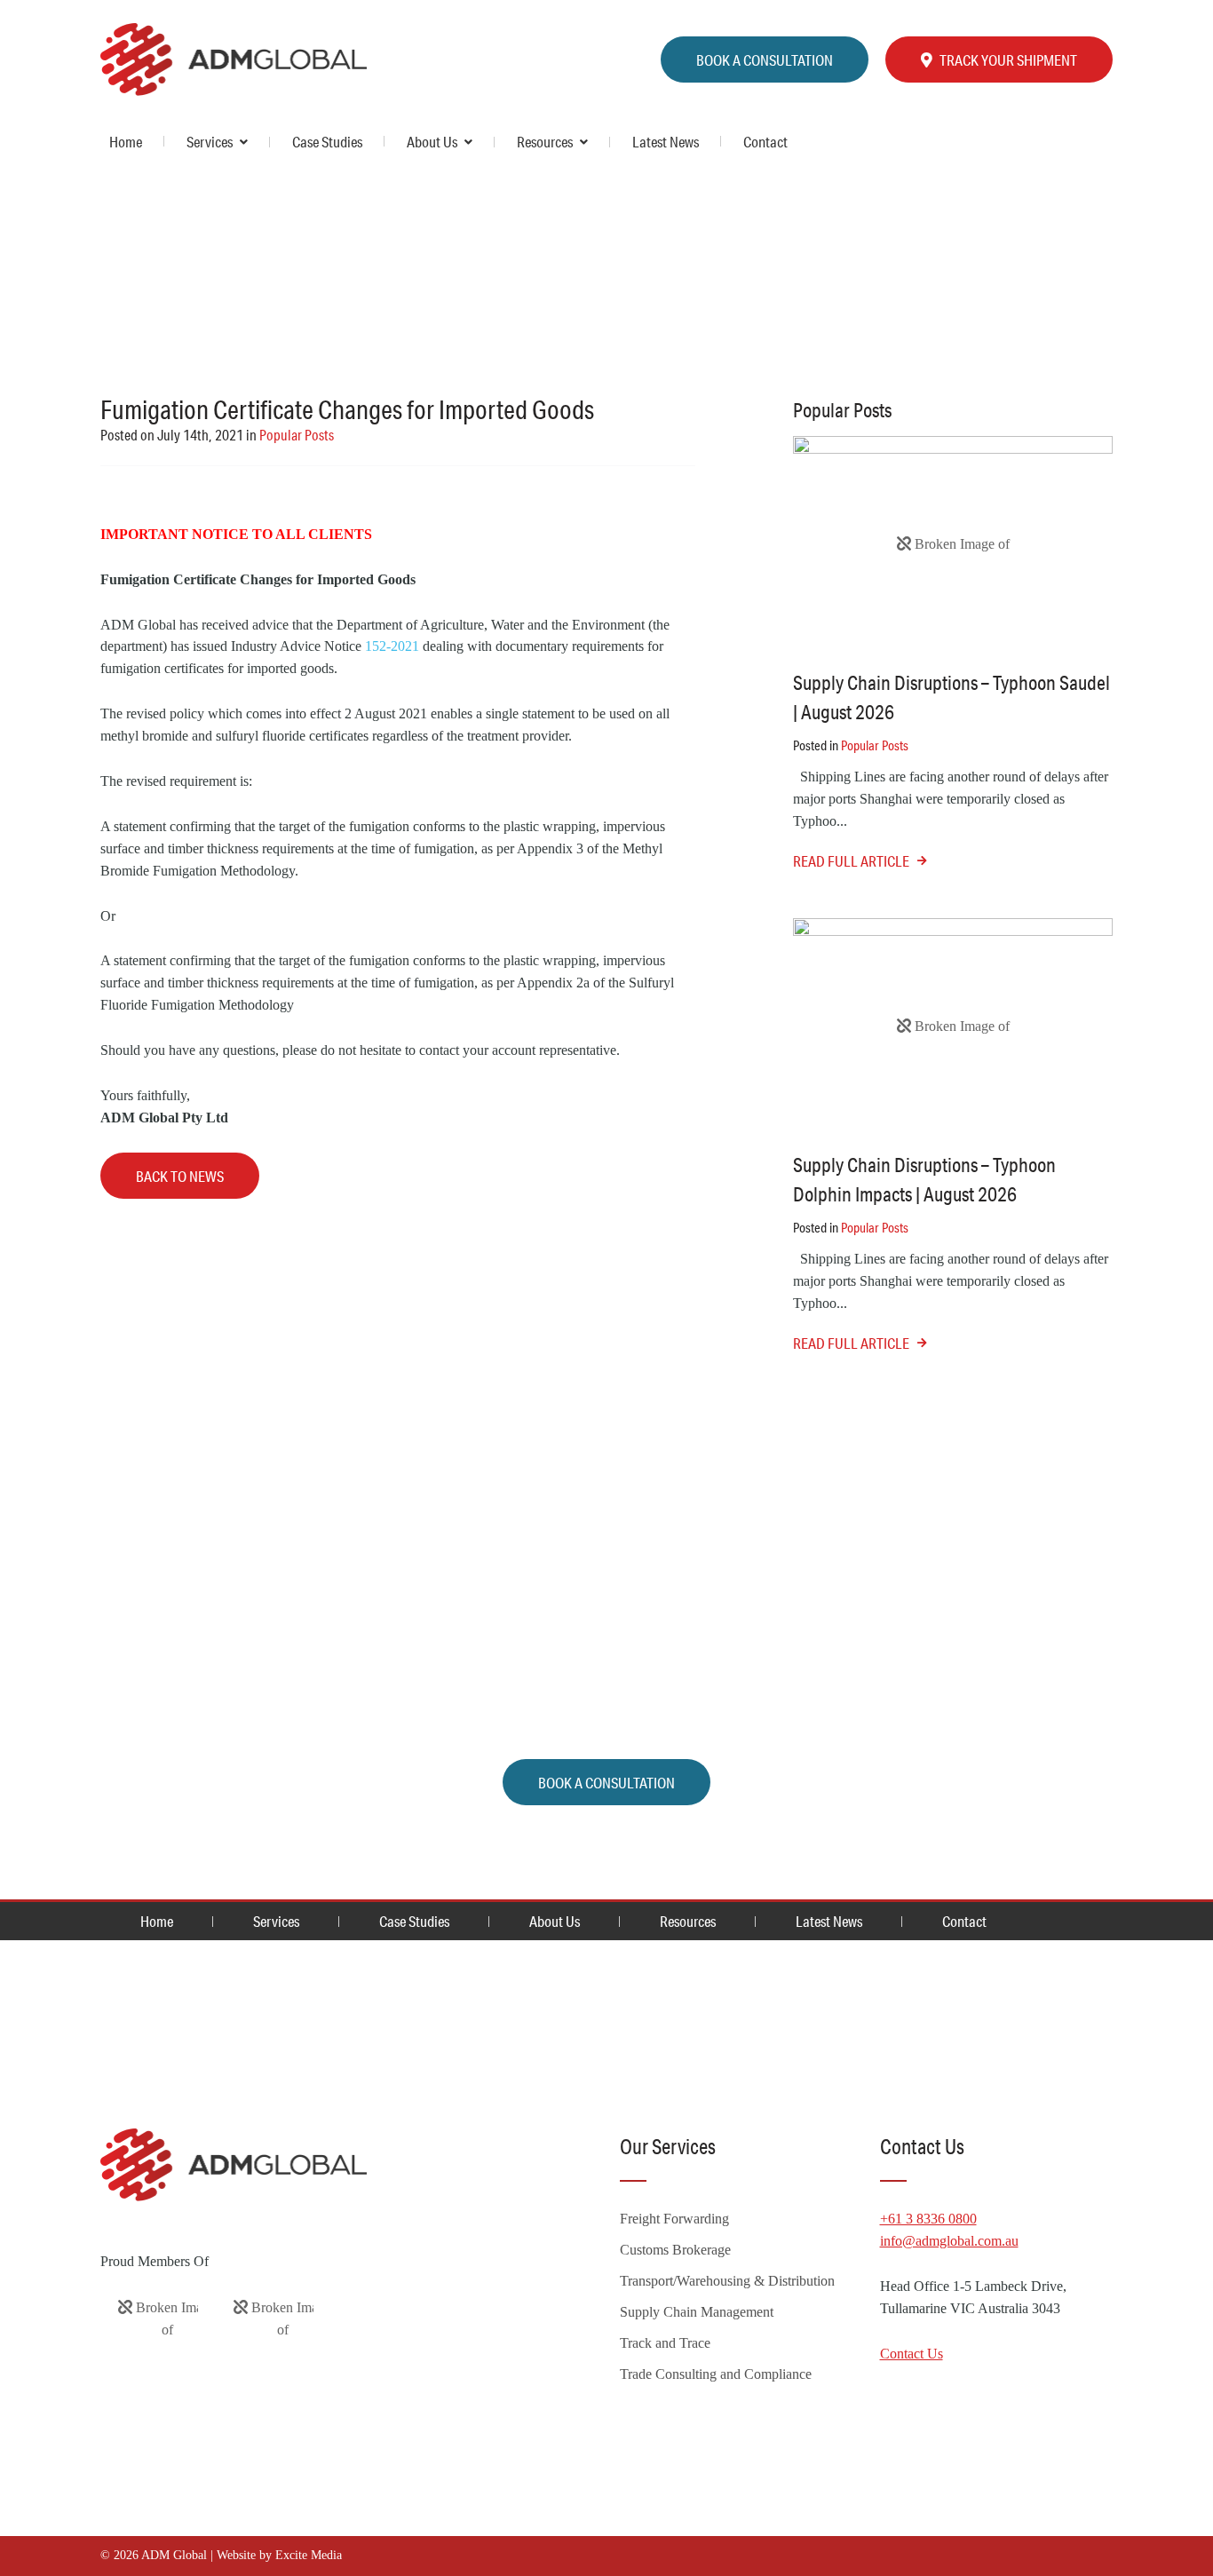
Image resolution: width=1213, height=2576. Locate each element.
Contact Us (912, 2354)
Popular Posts (297, 435)
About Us (432, 142)
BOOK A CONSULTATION (765, 60)
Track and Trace (665, 2343)
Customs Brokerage (675, 2250)
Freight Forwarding (674, 2219)
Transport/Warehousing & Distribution (727, 2281)
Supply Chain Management (697, 2312)
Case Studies (327, 142)
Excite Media (309, 2555)
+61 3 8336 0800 (928, 2219)
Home (126, 142)
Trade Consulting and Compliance (716, 2374)
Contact (765, 142)
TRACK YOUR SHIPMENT (1007, 60)
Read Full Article (851, 861)
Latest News (666, 142)
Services (210, 142)
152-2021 (392, 646)
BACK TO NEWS (180, 1176)
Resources (545, 142)
